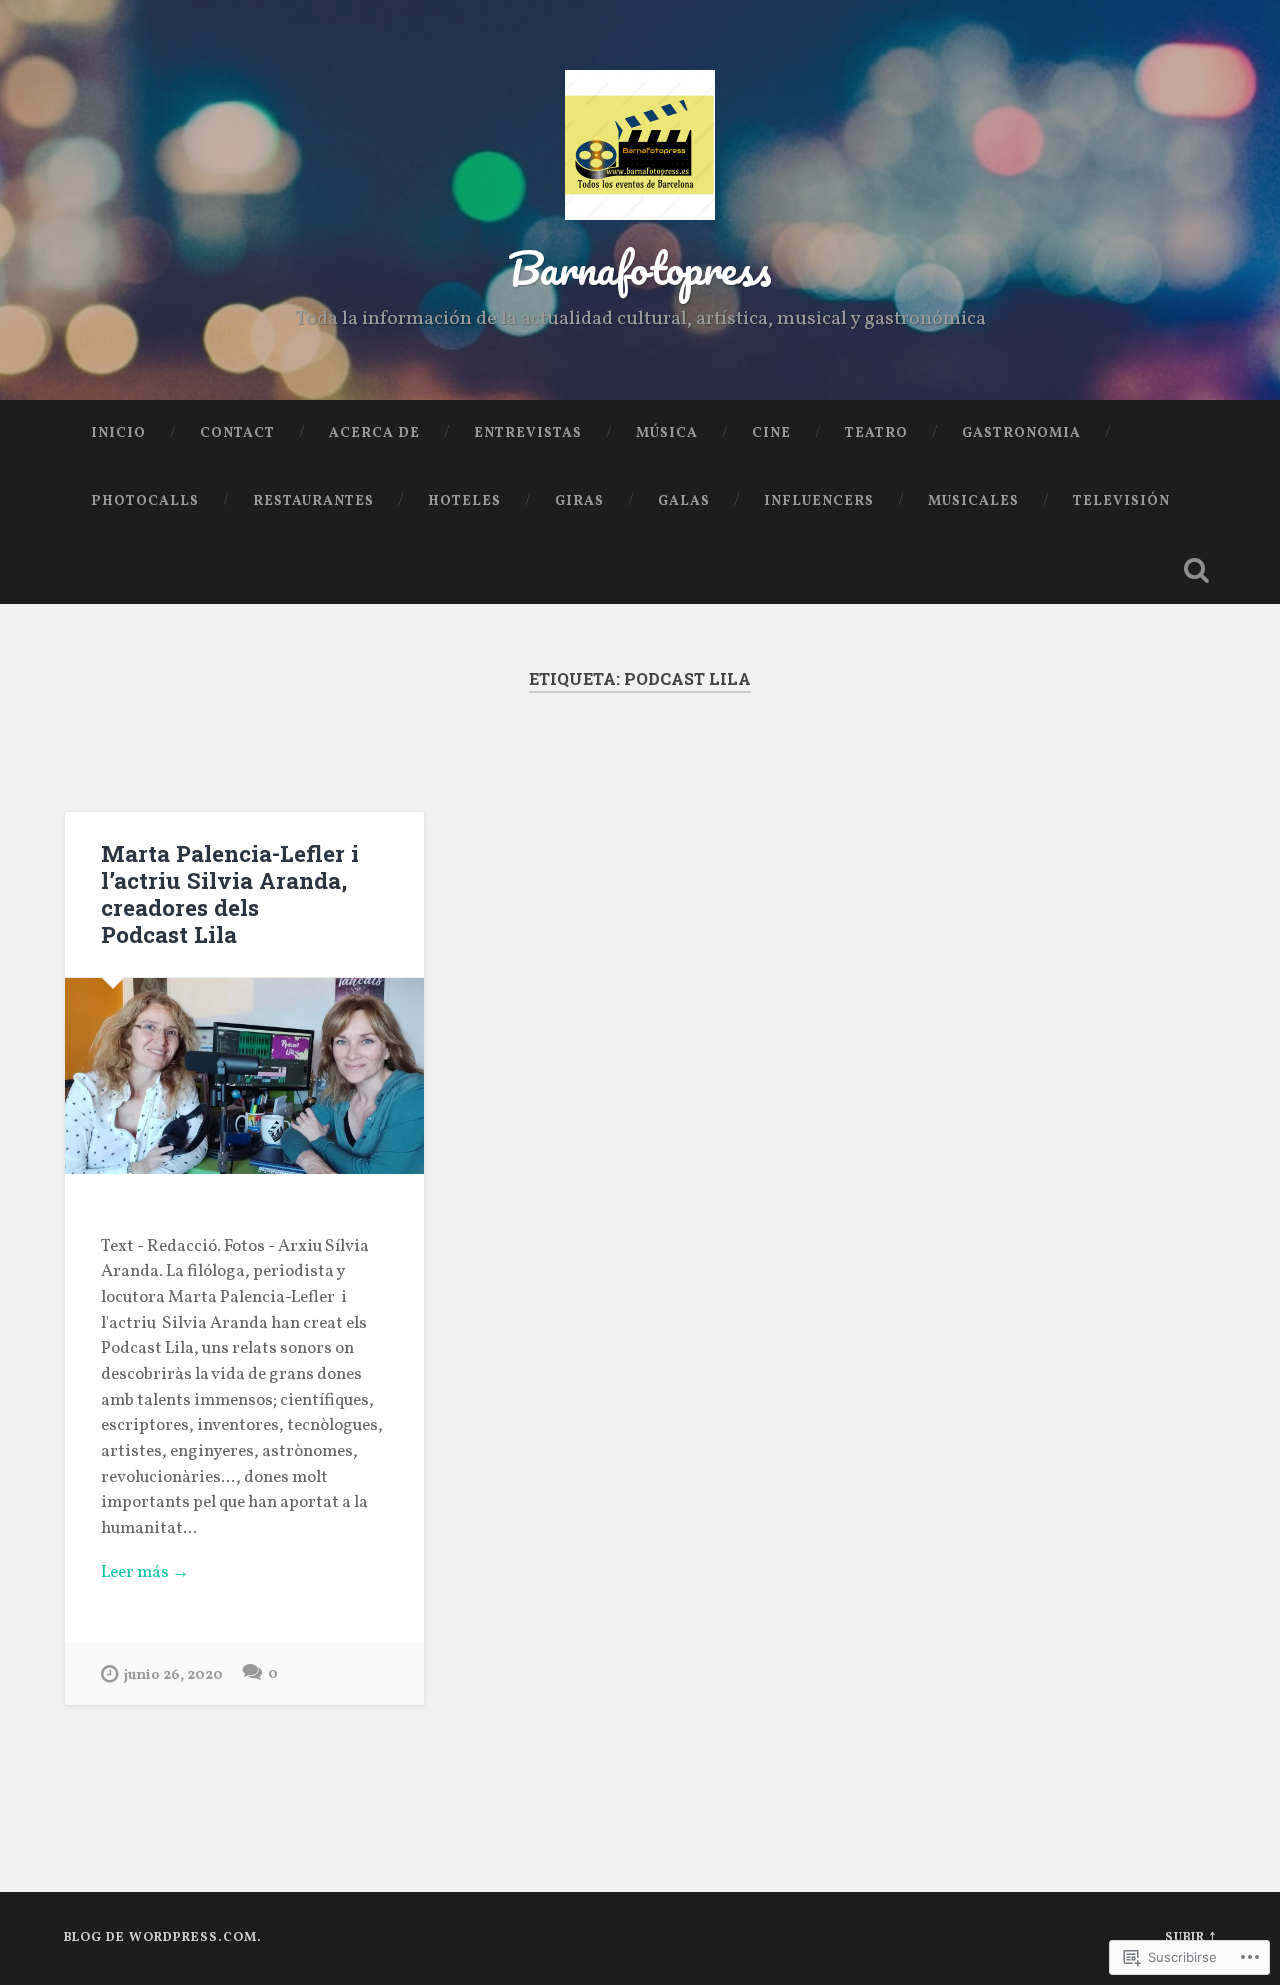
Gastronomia (1021, 433)
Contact (237, 433)
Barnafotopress (640, 267)
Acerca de (374, 433)
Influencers (819, 501)
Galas (684, 501)
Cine (771, 433)
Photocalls (145, 501)
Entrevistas (528, 433)
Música (667, 433)
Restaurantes (313, 501)
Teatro (876, 433)
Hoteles (464, 501)
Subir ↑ (1190, 1938)
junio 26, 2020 (173, 1675)
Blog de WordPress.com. (163, 1938)
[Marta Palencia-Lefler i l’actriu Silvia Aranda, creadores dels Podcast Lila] (244, 1076)
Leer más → (145, 1573)
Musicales (973, 501)
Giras (579, 501)
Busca (1196, 570)
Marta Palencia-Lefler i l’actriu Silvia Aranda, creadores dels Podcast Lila (230, 893)
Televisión (1121, 501)
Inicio (118, 433)
